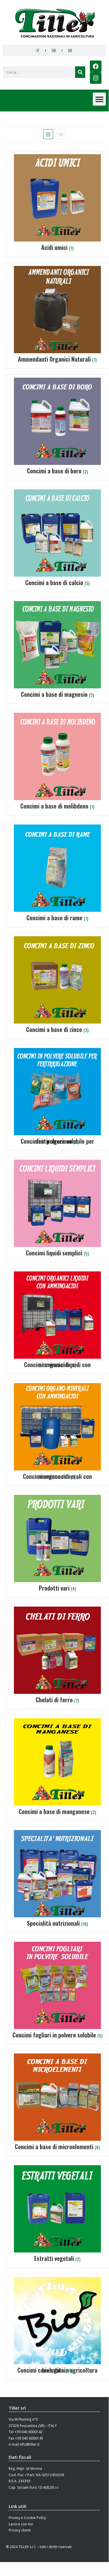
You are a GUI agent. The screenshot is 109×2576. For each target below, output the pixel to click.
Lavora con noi (21, 2524)
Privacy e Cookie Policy (27, 2518)
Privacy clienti (20, 2530)
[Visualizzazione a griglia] (48, 134)
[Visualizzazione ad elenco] (61, 134)
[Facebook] (96, 66)
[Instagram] (96, 78)
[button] (99, 99)
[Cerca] (80, 72)
